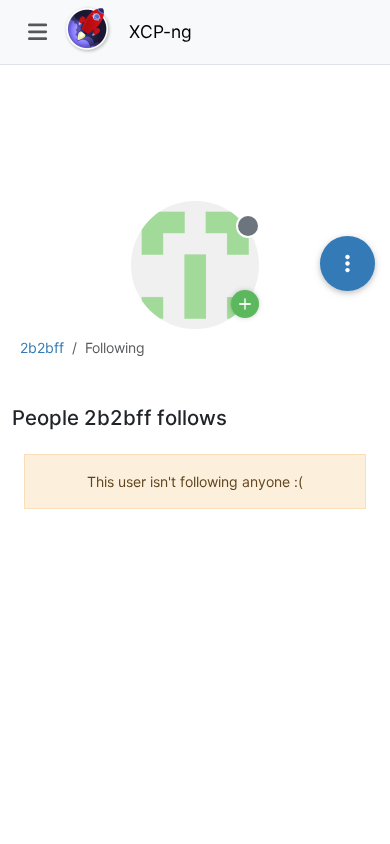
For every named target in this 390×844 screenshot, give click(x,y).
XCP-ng (160, 31)
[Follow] (245, 304)
